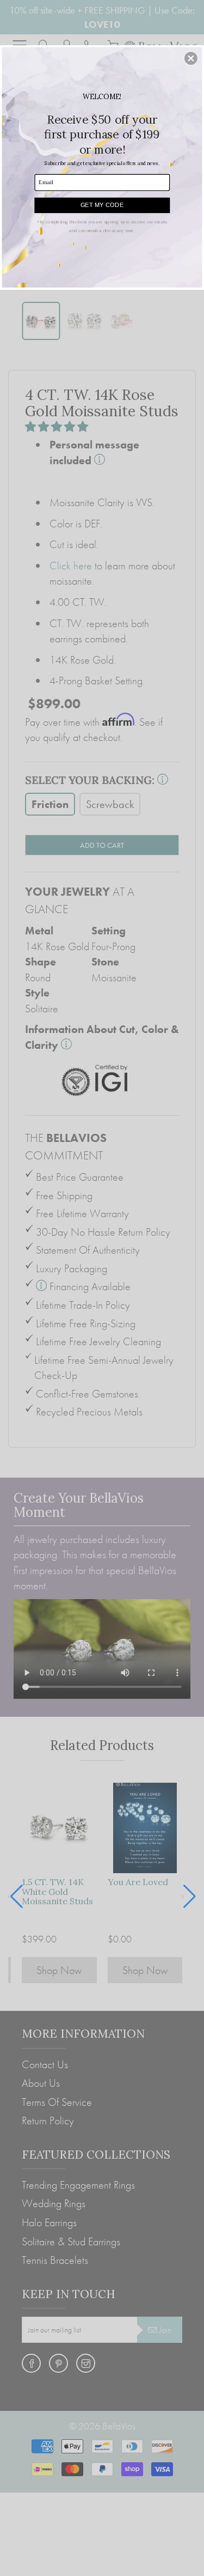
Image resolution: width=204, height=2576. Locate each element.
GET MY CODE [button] (102, 204)
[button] (191, 58)
